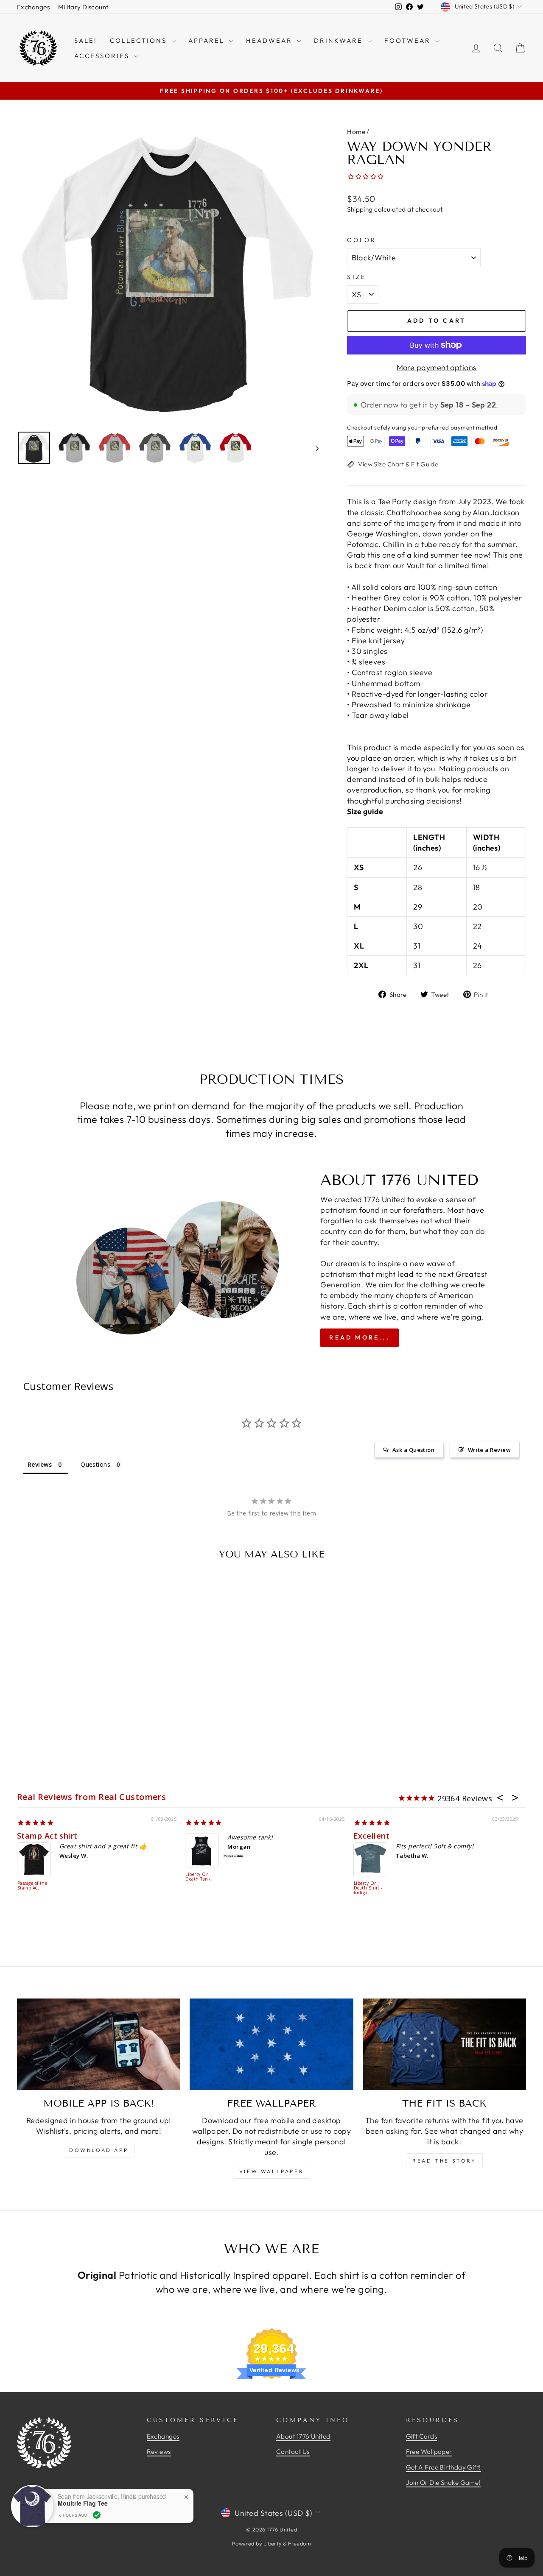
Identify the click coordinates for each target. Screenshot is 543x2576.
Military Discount (83, 7)
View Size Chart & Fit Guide (398, 464)
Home (356, 132)
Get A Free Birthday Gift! (444, 2467)
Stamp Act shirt (47, 1836)
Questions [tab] (95, 1464)
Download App (99, 2150)
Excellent (371, 1836)
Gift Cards (422, 2436)
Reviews (159, 2452)
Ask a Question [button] (413, 1450)
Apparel (208, 40)
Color (362, 240)
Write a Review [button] (489, 1450)
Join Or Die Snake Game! (443, 2483)
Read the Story (444, 2161)
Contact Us (293, 2452)
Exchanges (33, 7)
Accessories (103, 56)
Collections (140, 40)
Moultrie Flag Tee (83, 2503)
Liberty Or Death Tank (198, 1877)
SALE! (86, 40)
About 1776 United (303, 2436)
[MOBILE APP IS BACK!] (99, 2044)
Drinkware (340, 40)
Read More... (359, 1337)
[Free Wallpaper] (271, 2044)
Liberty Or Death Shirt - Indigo (368, 1888)
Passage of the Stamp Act (32, 1886)
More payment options (437, 367)
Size (357, 277)
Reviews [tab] (40, 1464)
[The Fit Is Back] (444, 2044)
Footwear (409, 40)
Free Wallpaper (429, 2452)
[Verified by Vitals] (97, 2515)
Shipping (360, 209)
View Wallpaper (271, 2171)
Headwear (270, 40)
